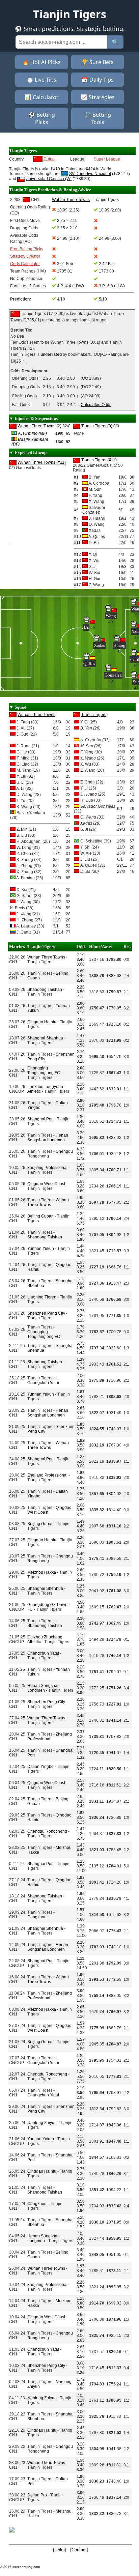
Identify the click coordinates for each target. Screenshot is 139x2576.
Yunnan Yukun (41, 1249)
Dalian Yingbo (40, 1767)
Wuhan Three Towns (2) (39, 426)
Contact (79, 2550)
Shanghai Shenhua (45, 1038)
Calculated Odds (96, 405)
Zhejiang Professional (47, 1168)
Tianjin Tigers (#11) (99, 460)
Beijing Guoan (40, 1216)
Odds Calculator (25, 264)
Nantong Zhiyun (42, 2123)
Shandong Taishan (45, 990)
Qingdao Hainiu (42, 1022)
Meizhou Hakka (42, 1572)
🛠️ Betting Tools (98, 118)
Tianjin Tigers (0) (97, 426)
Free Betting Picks (27, 249)
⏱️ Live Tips (41, 80)
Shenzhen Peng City (46, 1313)
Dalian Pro (37, 2495)
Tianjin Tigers (94, 715)
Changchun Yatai (43, 1383)
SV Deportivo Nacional (90, 174)
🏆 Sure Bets (98, 62)
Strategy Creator (25, 256)
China (49, 159)
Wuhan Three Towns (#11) (42, 462)
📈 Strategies (98, 97)
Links (60, 2550)
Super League (107, 159)
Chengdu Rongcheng (47, 1831)
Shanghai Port (40, 1119)
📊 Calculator (42, 97)
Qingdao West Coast (46, 1184)
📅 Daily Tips (98, 80)
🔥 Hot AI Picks (41, 62)
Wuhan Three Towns (36, 715)
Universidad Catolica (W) (49, 179)
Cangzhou (37, 1917)
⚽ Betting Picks (42, 118)
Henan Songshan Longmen (48, 1138)
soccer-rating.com (26, 2567)
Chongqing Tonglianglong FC (44, 1070)
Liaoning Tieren (42, 1297)
